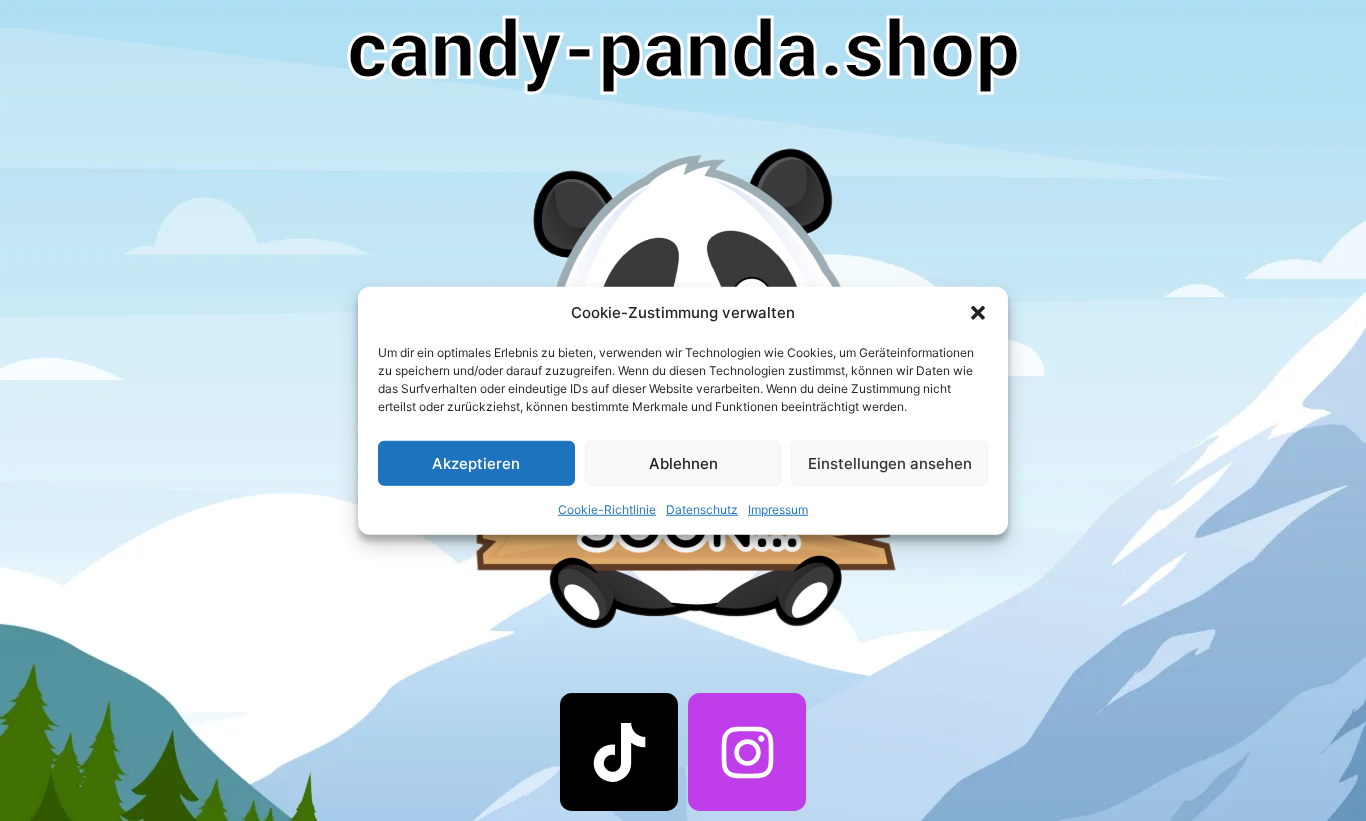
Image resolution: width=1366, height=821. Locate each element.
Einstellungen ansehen (890, 462)
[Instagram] (747, 752)
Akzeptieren (476, 462)
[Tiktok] (619, 752)
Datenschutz (702, 509)
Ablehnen (683, 462)
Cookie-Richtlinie (607, 509)
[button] (978, 313)
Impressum (778, 509)
